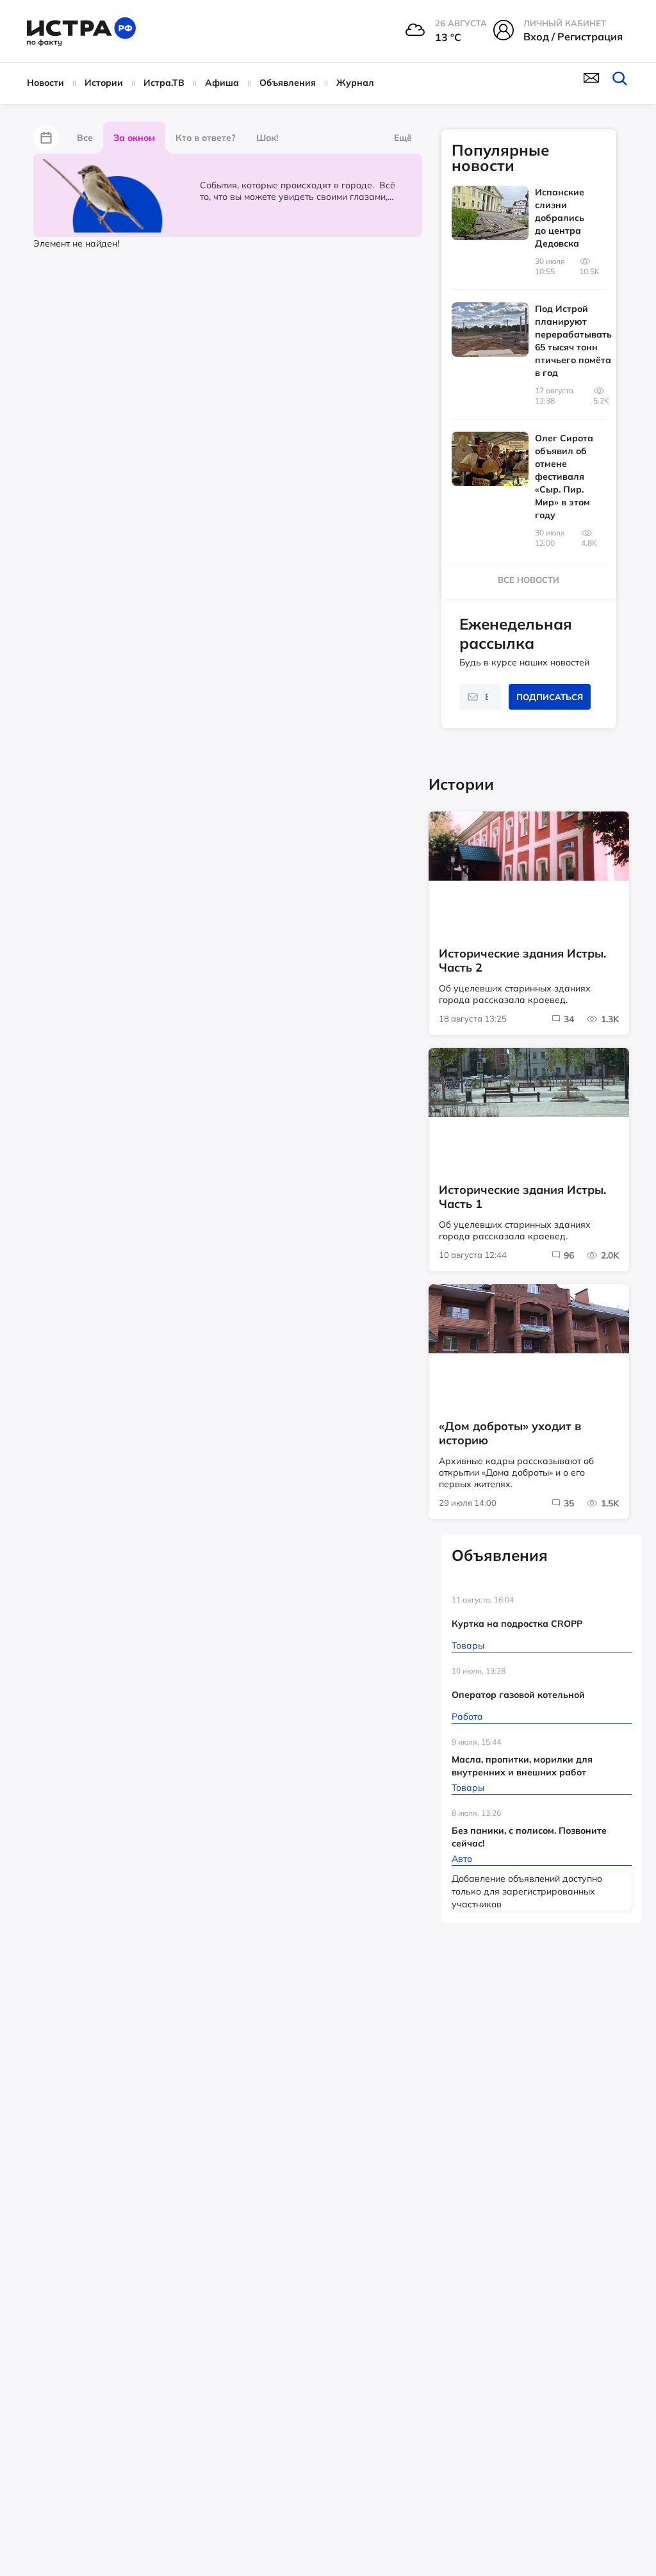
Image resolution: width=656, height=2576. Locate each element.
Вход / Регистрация (573, 37)
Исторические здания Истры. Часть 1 (522, 1197)
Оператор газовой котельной (518, 1695)
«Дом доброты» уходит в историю (510, 1433)
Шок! (267, 138)
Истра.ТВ (164, 83)
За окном (134, 138)
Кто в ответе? (206, 138)
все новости (529, 580)
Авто (462, 1859)
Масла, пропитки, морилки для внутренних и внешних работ (522, 1766)
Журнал (355, 83)
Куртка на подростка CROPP (517, 1624)
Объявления (288, 83)
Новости (45, 83)
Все (85, 138)
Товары (468, 1645)
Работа (467, 1716)
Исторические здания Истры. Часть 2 (522, 961)
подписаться (550, 697)
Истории (104, 83)
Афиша (222, 83)
